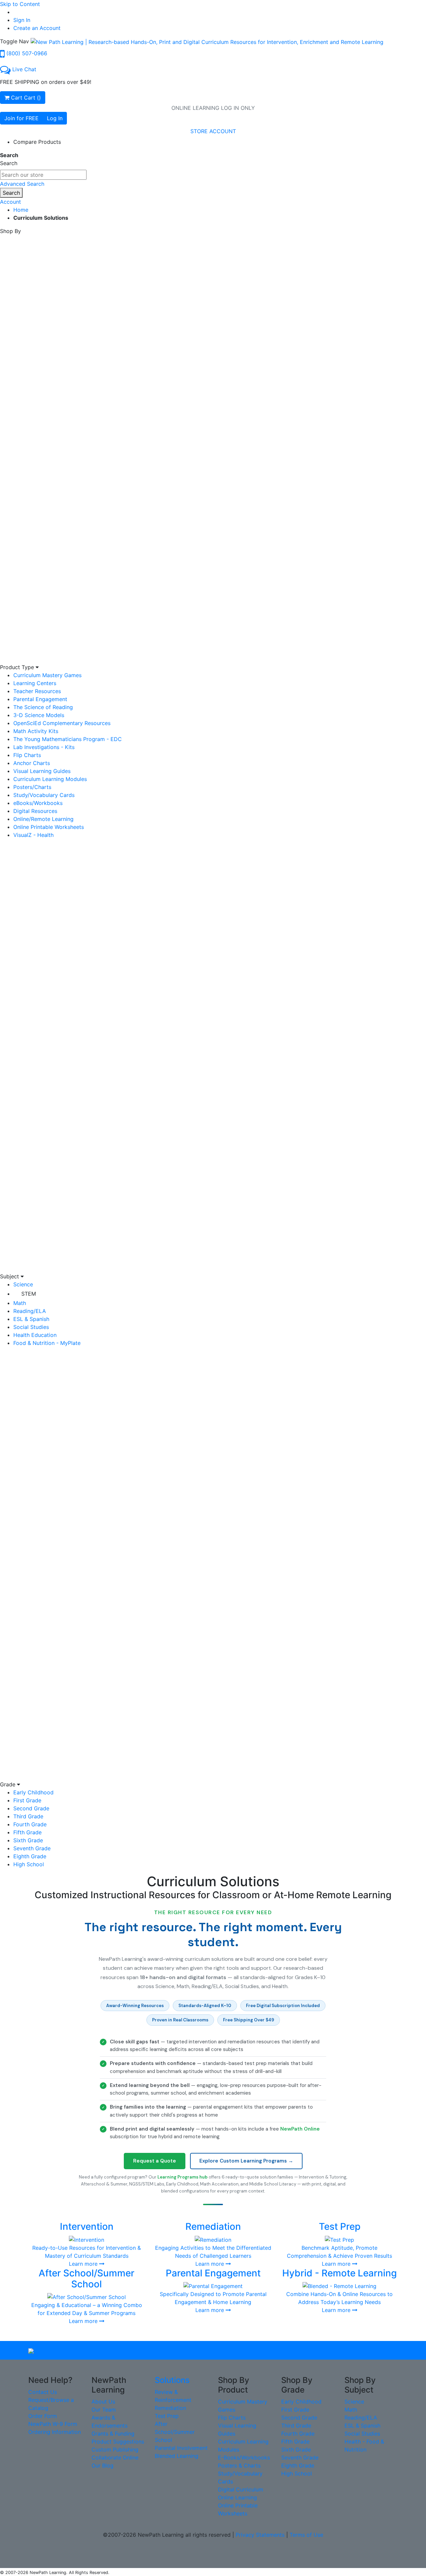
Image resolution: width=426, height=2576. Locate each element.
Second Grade (31, 1808)
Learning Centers (35, 683)
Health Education (35, 1335)
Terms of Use (306, 2535)
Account (10, 202)
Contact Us (43, 2392)
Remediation (170, 2408)
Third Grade (28, 1816)
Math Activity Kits (36, 731)
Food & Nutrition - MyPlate (47, 1343)
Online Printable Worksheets (49, 827)
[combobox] (43, 175)
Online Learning (237, 2497)
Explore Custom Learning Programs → (246, 2161)
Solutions (172, 2380)
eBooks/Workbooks (38, 803)
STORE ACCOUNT (213, 131)
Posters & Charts (239, 2465)
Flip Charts (27, 755)
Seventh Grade (32, 1848)
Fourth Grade (30, 1824)
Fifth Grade (27, 1832)
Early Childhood (33, 1792)
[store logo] (207, 41)
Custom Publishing (115, 2449)
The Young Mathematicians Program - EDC (68, 739)
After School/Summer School (175, 2432)
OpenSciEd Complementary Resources (62, 723)
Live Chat (24, 69)
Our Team (104, 2410)
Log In (55, 118)
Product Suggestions (118, 2442)
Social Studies (31, 1327)
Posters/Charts (32, 787)
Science (23, 1284)
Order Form (43, 2416)
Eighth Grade (30, 1856)
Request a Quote (155, 2161)
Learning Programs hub (183, 2177)
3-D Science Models (39, 715)
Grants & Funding (113, 2434)
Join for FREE (21, 118)
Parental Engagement (40, 699)
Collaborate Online (115, 2457)
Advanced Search (22, 184)
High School (29, 1864)
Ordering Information (55, 2432)
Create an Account (37, 28)
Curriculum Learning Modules (50, 779)
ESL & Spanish (31, 1319)
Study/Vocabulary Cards (44, 795)
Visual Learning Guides (42, 771)
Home (21, 210)
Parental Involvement (181, 2448)
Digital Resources (35, 811)
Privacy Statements (260, 2535)
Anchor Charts (32, 763)
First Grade (27, 1800)
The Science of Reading (43, 707)
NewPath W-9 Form (53, 2424)
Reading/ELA (30, 1311)
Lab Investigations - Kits (44, 747)
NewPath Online (300, 2129)
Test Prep (167, 2416)
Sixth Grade (28, 1840)
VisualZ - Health (33, 835)
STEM (29, 1294)
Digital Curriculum (241, 2489)
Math (20, 1303)
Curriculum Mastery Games (47, 675)
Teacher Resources (37, 691)
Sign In (22, 20)
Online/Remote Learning (43, 819)
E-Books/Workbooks (244, 2457)
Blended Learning (177, 2456)
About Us (103, 2402)
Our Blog (103, 2465)
